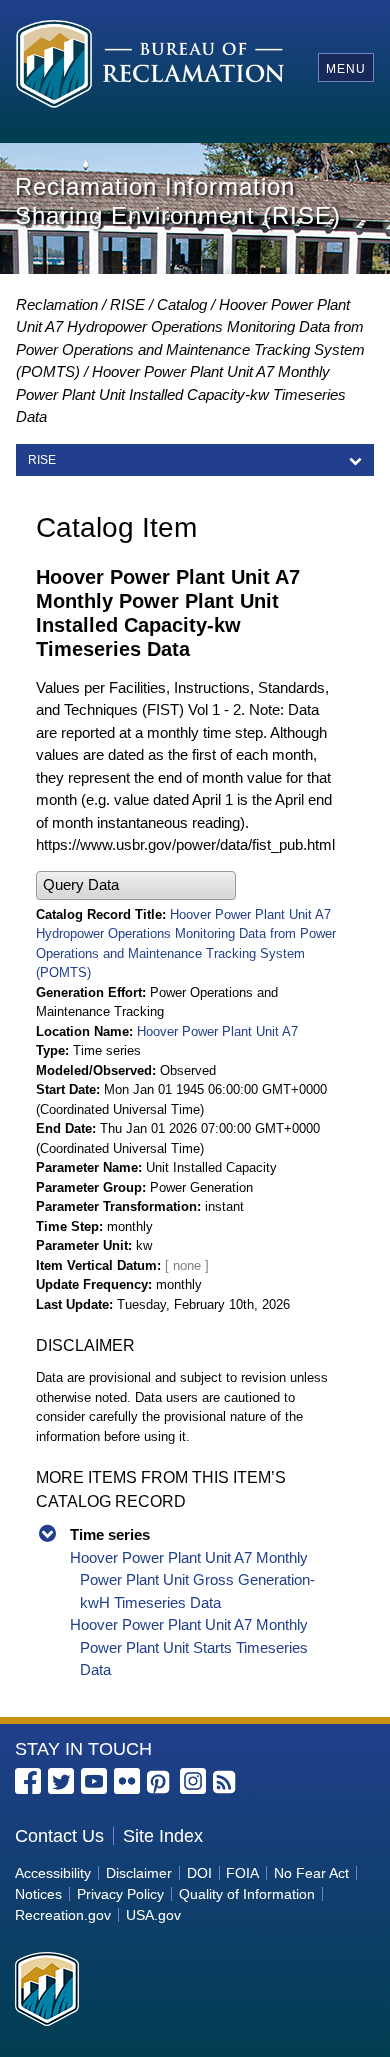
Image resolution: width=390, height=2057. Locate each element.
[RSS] (226, 1783)
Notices (38, 1894)
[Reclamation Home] (150, 67)
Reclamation (57, 304)
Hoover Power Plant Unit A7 (217, 1031)
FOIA (242, 1873)
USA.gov (153, 1915)
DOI (199, 1873)
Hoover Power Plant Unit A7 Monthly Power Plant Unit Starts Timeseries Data (189, 1647)
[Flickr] (127, 1781)
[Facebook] (28, 1781)
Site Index (163, 1836)
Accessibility (53, 1873)
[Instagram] (193, 1781)
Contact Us (59, 1836)
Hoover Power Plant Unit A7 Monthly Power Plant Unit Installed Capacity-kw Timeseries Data (181, 394)
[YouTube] (94, 1781)
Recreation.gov (63, 1915)
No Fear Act (311, 1873)
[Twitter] (61, 1781)
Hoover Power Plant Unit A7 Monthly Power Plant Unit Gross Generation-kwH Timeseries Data (192, 1580)
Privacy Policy (120, 1894)
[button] (136, 885)
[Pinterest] (160, 1783)
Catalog (182, 304)
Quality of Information (247, 1894)
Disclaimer (139, 1873)
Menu (346, 69)
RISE (127, 304)
